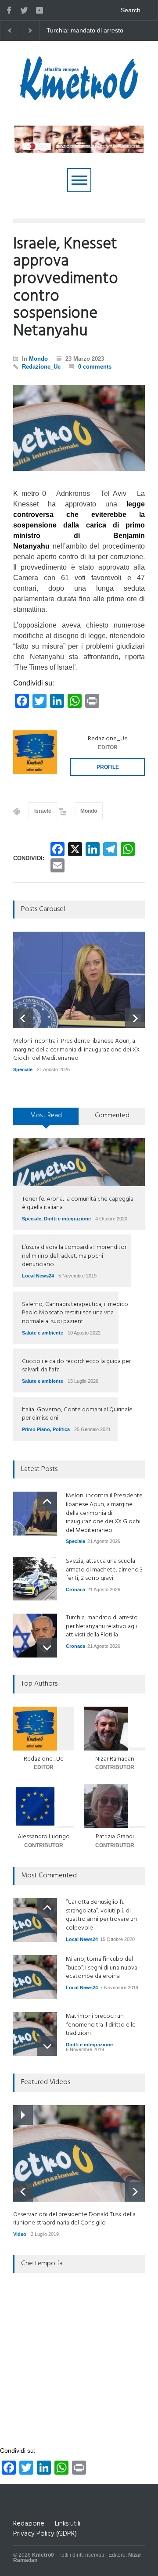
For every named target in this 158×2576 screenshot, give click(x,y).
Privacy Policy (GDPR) (45, 2534)
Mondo (38, 359)
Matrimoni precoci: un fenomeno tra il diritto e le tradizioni (101, 2025)
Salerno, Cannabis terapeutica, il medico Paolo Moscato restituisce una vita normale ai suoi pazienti (75, 1313)
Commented (112, 1116)
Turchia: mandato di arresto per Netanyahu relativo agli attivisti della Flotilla (102, 1626)
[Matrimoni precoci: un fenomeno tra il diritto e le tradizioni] (35, 2034)
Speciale (23, 1069)
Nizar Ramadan (115, 1759)
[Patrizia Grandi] (115, 1806)
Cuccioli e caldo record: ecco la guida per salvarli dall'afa (76, 1366)
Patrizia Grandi (115, 1837)
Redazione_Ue (41, 367)
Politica (61, 1429)
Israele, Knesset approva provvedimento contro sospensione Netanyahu (66, 288)
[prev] (23, 1018)
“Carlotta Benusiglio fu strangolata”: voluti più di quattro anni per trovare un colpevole (101, 1915)
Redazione (29, 2524)
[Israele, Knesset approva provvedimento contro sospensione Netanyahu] (79, 428)
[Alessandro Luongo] (43, 1806)
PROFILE (108, 767)
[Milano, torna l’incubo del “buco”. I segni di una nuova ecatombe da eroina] (35, 1977)
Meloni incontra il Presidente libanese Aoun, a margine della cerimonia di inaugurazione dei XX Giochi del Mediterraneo (99, 31)
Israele (43, 811)
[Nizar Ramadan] (115, 1729)
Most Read (46, 1116)
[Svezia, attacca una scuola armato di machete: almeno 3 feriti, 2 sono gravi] (35, 1579)
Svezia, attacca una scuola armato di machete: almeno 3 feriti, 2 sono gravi (104, 1570)
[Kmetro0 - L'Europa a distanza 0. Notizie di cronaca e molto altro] (79, 97)
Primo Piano (36, 1429)
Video (20, 2234)
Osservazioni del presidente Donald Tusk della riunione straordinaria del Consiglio (74, 2219)
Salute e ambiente (43, 1333)
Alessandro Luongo (44, 1837)
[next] (135, 1018)
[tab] (46, 1119)
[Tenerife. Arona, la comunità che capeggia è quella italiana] (79, 1162)
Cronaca (75, 1589)
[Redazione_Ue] (35, 752)
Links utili (68, 2524)
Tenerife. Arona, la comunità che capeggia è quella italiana (78, 1204)
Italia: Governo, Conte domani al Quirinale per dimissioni (77, 1414)
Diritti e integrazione (67, 1219)
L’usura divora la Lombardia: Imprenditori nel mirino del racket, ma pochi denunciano (75, 1256)
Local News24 (38, 1276)
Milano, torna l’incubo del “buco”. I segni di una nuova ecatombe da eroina (102, 1968)
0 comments (95, 367)
